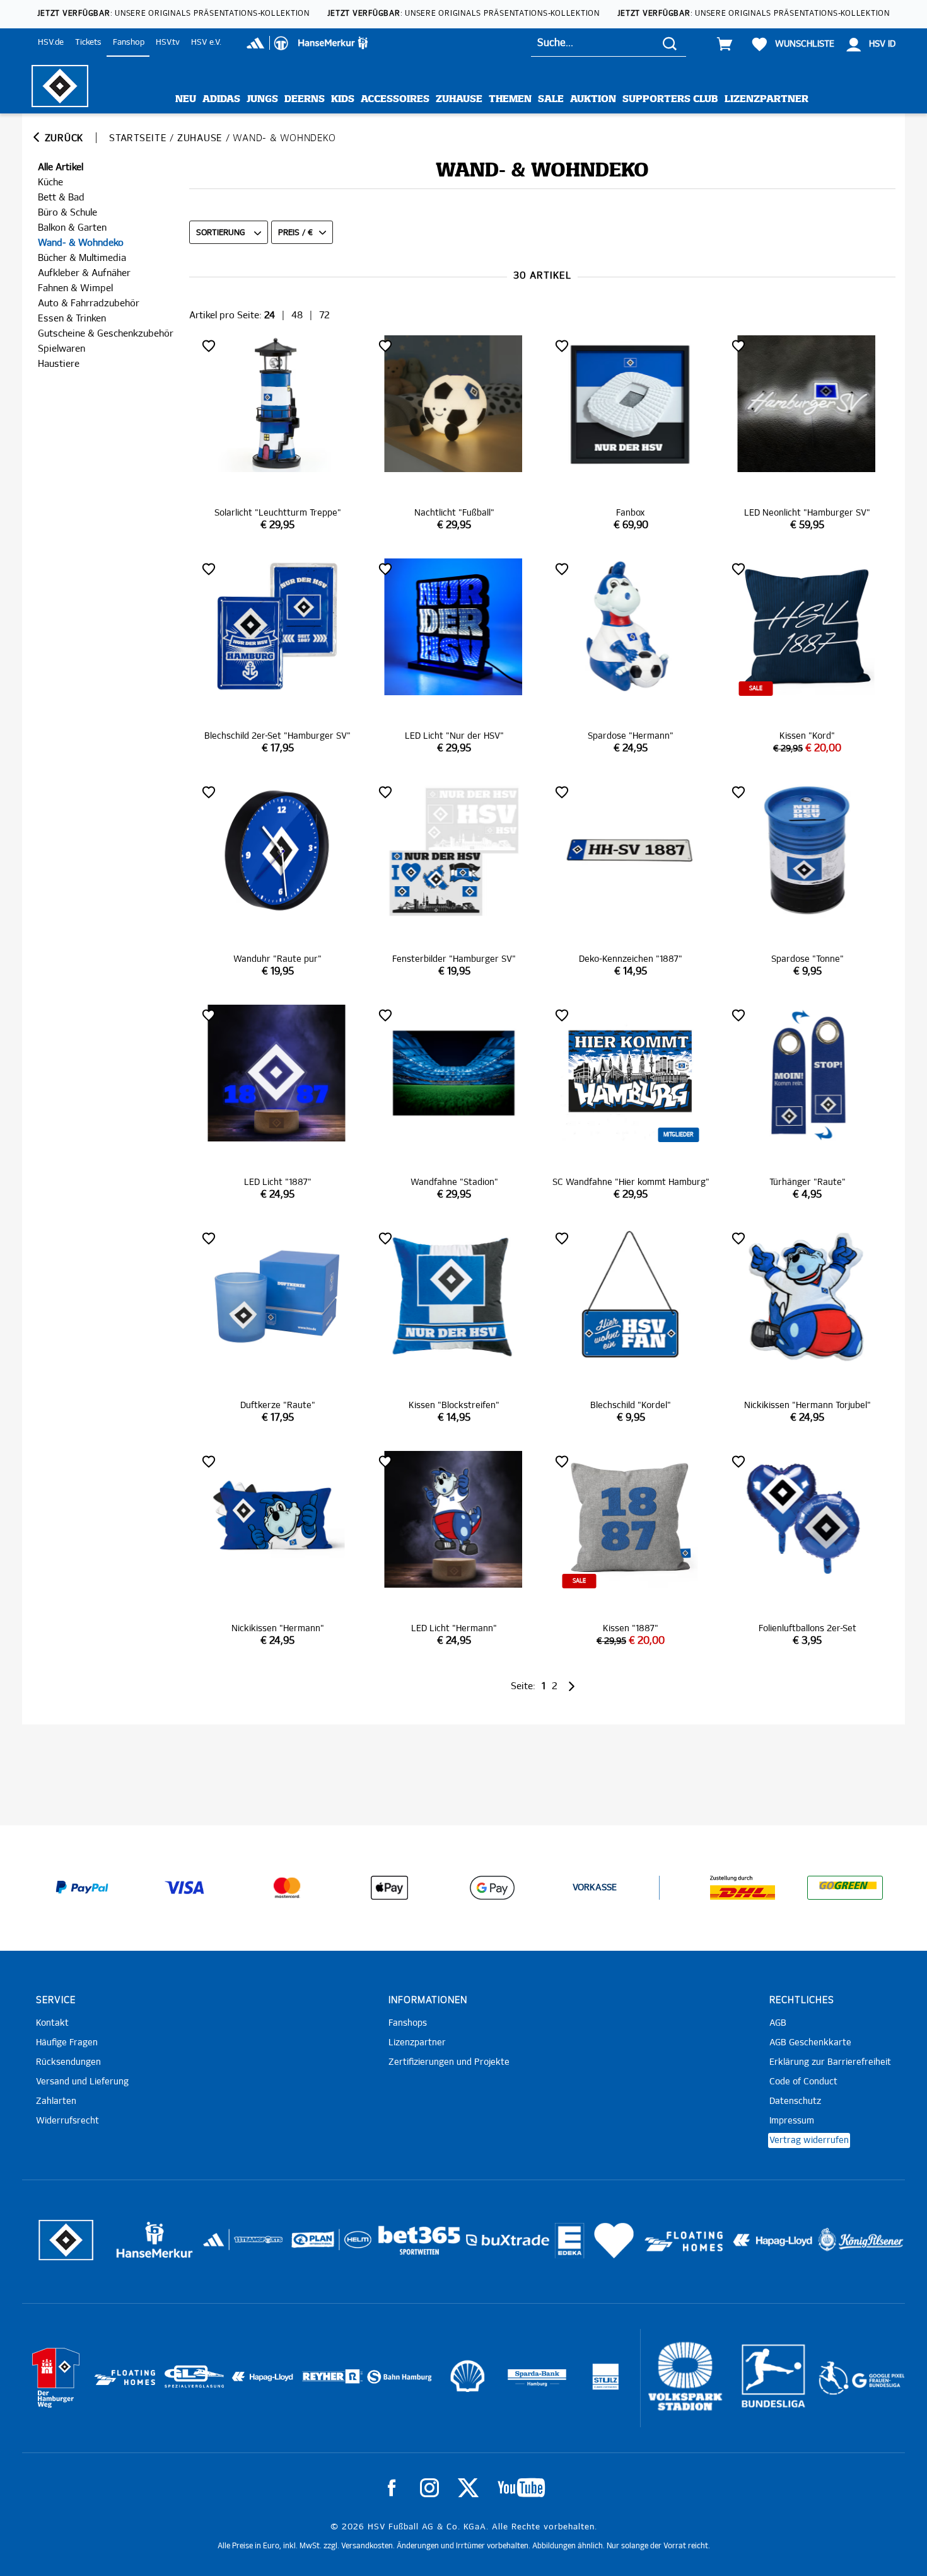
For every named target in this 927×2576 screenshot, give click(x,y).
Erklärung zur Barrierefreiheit (830, 2062)
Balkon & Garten (72, 228)
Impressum (792, 2121)
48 (297, 315)
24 (270, 315)
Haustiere (59, 364)
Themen (510, 99)
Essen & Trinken (72, 319)
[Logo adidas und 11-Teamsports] (215, 2246)
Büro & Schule (67, 213)
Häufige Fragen (67, 2043)
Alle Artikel (61, 167)
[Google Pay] (492, 1888)
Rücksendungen (68, 2062)
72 (324, 315)
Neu (186, 99)
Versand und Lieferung (82, 2082)
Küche (50, 182)
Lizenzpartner (767, 99)
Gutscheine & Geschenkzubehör (106, 334)
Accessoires (395, 99)
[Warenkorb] (725, 44)
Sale (551, 99)
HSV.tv (168, 43)
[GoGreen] (845, 1888)
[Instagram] (429, 2488)
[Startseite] (60, 86)
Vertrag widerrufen (809, 2140)
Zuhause (459, 99)
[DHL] (743, 1888)
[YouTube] (521, 2488)
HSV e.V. (206, 43)
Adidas (221, 99)
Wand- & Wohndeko (81, 243)
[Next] (570, 1686)
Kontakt (52, 2023)
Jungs (262, 99)
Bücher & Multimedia (82, 258)
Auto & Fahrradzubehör (89, 303)
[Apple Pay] (390, 1888)
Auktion (593, 99)
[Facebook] (392, 2488)
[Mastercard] (287, 1888)
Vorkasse (595, 1888)
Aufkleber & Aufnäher (84, 273)
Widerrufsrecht (67, 2121)
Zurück (62, 138)
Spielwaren (61, 349)
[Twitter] (468, 2488)
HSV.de (51, 43)
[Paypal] (82, 1888)
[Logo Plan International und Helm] (308, 2245)
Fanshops (408, 2023)
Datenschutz (795, 2101)
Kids (343, 99)
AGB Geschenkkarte (810, 2043)
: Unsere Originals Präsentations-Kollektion (173, 14)
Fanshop (129, 43)
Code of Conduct (803, 2082)
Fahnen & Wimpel (75, 288)
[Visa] (185, 1888)
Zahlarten (56, 2101)
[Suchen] (670, 43)
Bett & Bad (61, 198)
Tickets (88, 43)
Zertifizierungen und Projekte (449, 2062)
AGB (778, 2023)
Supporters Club (670, 99)
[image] (277, 434)
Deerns (305, 99)
